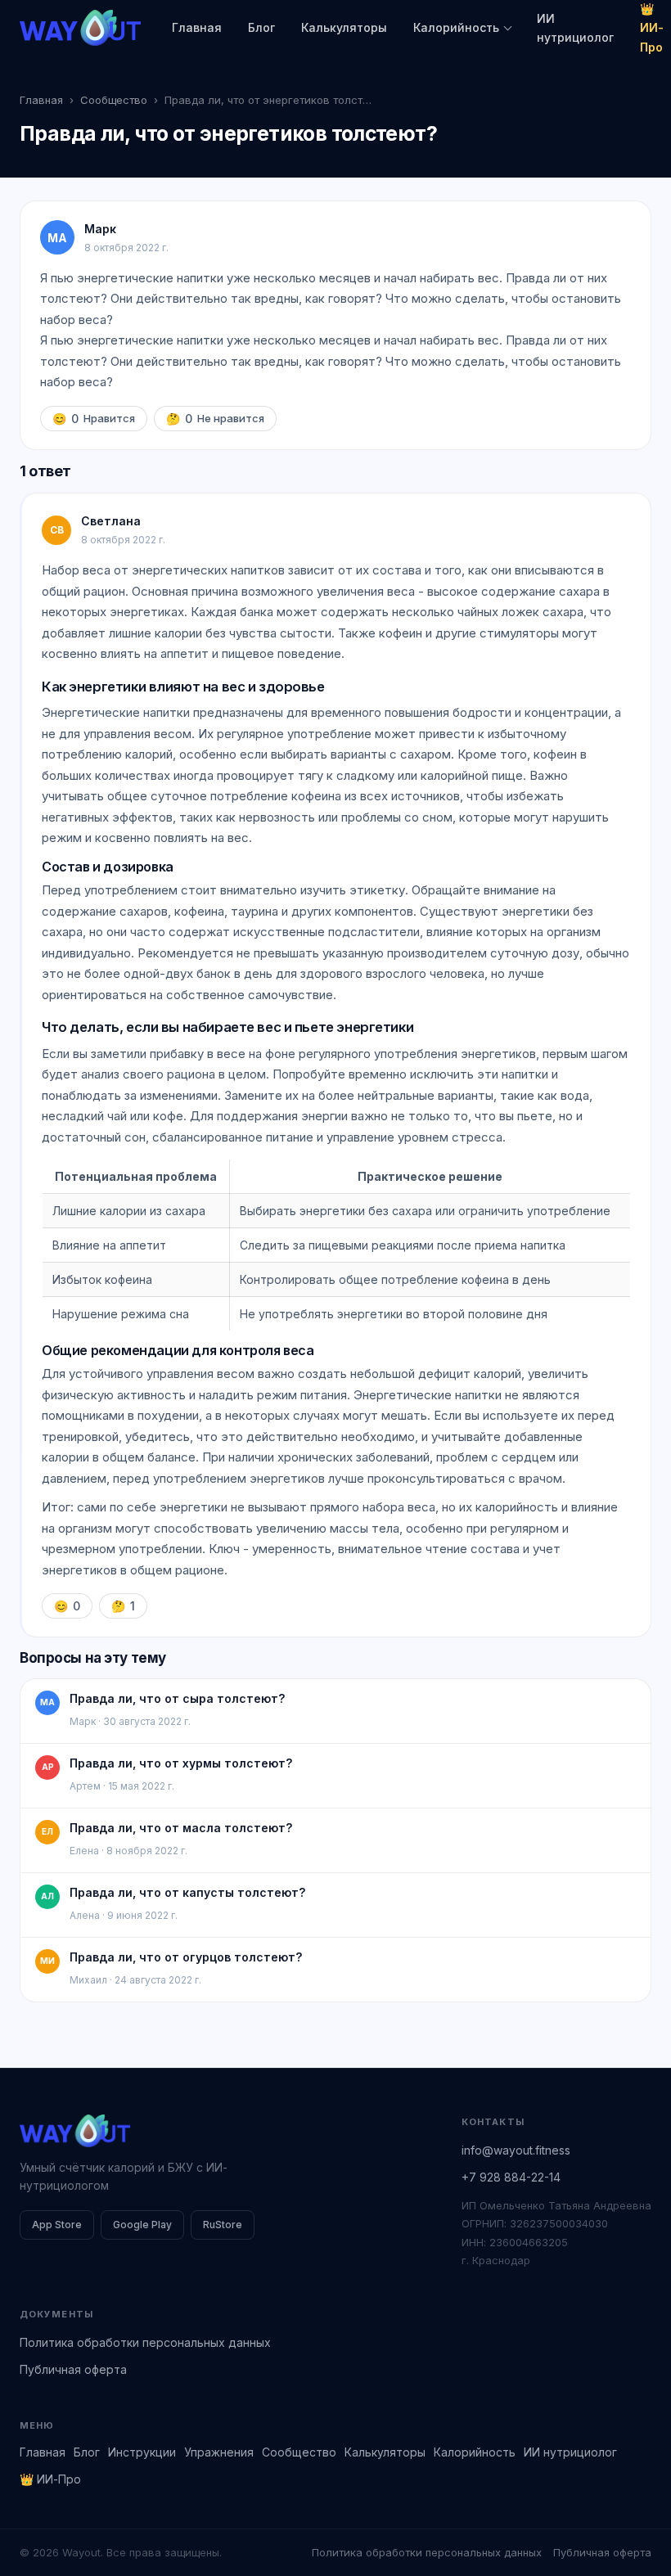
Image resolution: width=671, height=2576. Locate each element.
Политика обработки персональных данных (145, 2342)
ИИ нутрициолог (575, 28)
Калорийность (456, 27)
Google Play (142, 2225)
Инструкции (142, 2452)
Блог (261, 27)
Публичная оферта (73, 2369)
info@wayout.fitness (516, 2150)
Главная (197, 27)
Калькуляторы (344, 27)
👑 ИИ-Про (50, 2479)
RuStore (223, 2225)
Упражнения (219, 2452)
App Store (57, 2225)
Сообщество (114, 100)
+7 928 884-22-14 (511, 2177)
